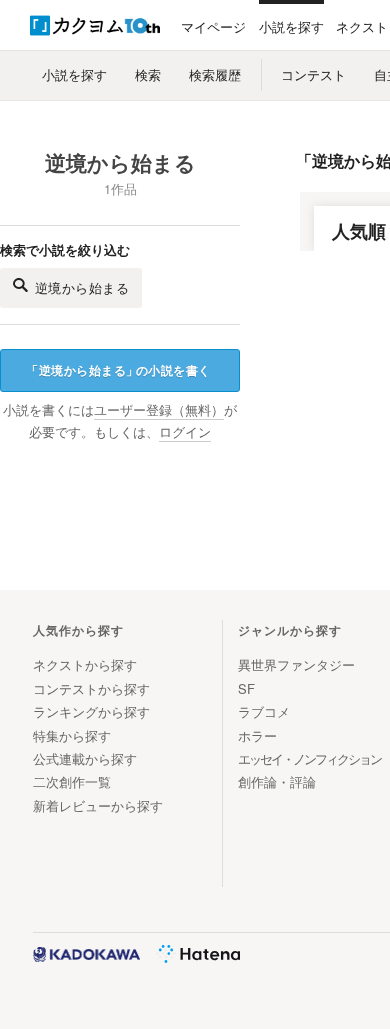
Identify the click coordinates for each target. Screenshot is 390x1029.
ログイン (185, 432)
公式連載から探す (85, 758)
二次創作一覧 (72, 781)
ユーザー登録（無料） (159, 410)
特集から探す (72, 735)
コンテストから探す (91, 688)
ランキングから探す (91, 711)
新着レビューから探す (98, 805)
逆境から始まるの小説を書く (118, 370)
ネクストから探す (85, 664)
